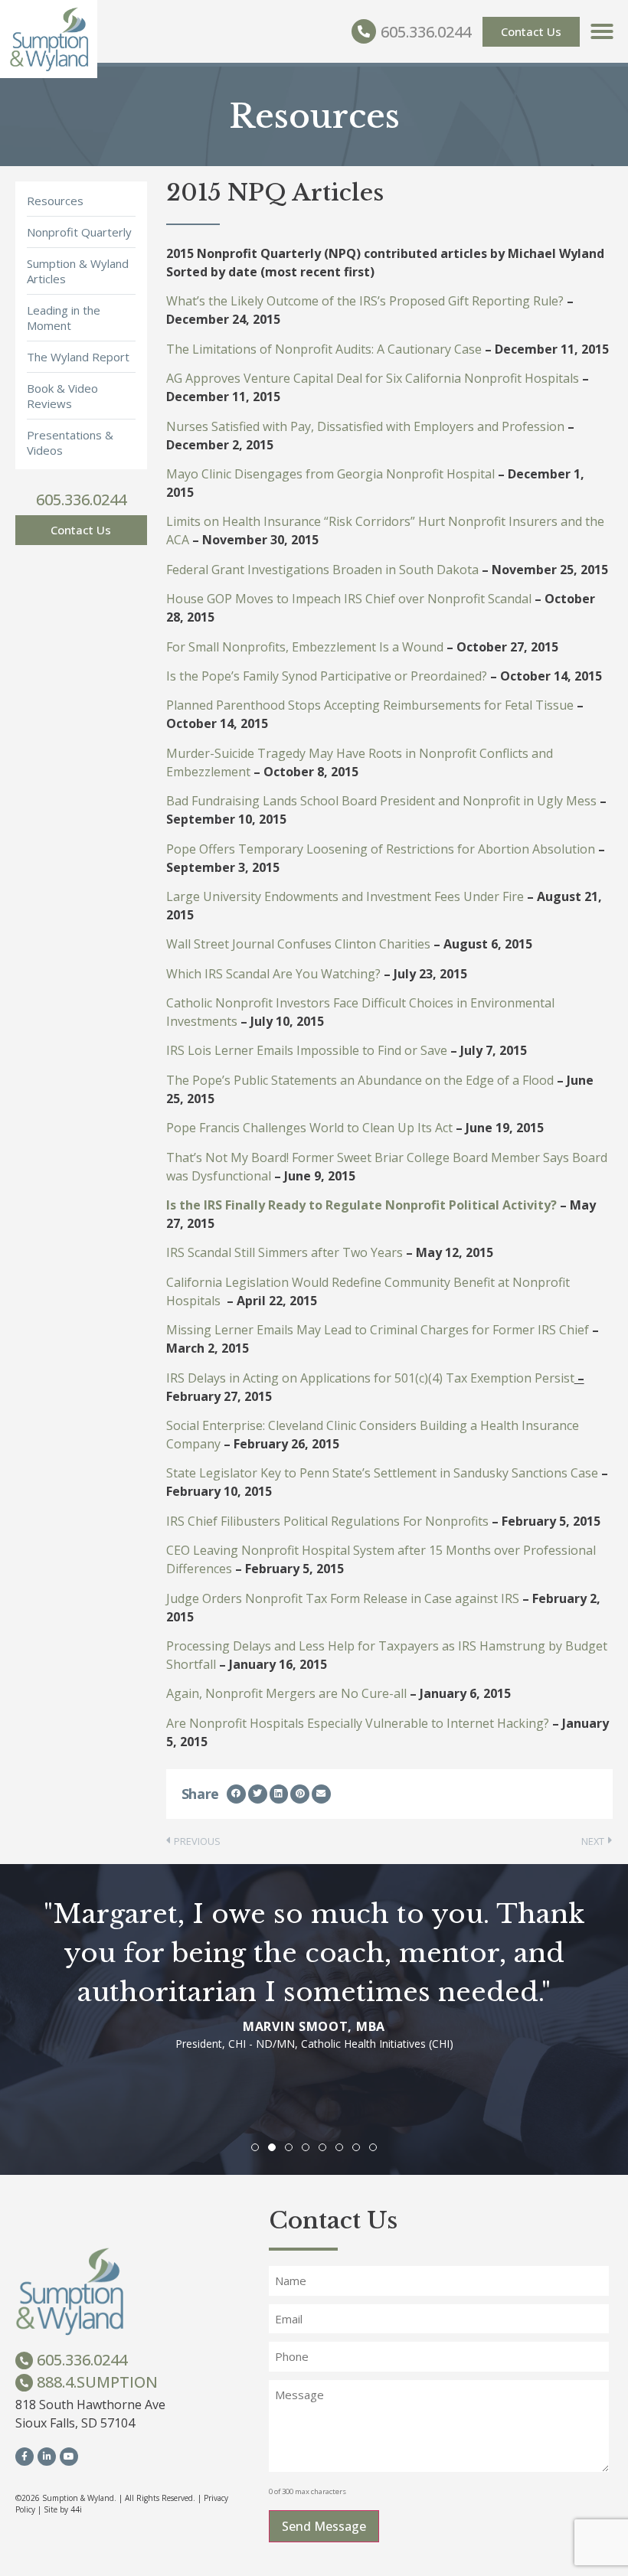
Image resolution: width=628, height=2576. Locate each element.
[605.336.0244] (364, 31)
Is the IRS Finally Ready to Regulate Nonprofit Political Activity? (361, 1205)
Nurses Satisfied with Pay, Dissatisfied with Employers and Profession (365, 426)
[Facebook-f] (25, 2457)
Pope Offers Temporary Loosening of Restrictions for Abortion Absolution (381, 849)
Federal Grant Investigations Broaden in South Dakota (322, 570)
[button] (602, 31)
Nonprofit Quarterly (79, 232)
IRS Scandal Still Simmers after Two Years (285, 1252)
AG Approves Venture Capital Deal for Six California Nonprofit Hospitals (373, 378)
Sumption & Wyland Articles (78, 271)
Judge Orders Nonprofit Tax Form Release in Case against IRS (343, 1598)
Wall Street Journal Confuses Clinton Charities (298, 944)
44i (76, 2509)
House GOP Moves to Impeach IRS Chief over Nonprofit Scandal (349, 599)
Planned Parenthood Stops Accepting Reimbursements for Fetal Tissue (370, 705)
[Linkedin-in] (47, 2457)
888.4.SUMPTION (97, 2382)
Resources (55, 201)
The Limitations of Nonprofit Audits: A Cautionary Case (324, 349)
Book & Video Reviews (62, 396)
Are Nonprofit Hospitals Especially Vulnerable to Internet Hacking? (358, 1723)
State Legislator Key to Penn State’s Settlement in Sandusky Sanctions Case (382, 1473)
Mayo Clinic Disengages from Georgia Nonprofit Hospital (330, 474)
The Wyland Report (78, 357)
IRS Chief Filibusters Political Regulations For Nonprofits (327, 1521)
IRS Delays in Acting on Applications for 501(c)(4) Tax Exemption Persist (370, 1378)
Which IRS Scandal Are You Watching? (273, 974)
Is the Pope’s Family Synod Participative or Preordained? (327, 676)
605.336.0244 (426, 32)
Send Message (324, 2526)
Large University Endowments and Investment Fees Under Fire (345, 896)
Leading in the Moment (64, 318)
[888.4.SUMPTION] (24, 2383)
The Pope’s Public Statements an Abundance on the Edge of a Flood (360, 1080)
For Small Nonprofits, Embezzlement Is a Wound (305, 647)
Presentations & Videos (70, 442)
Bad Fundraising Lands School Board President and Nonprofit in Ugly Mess (381, 801)
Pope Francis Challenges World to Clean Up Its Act (309, 1128)
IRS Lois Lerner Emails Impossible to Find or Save (307, 1050)
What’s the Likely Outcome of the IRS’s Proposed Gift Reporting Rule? (365, 301)
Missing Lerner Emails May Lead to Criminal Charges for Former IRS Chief (378, 1330)
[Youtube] (69, 2457)
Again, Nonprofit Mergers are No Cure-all (286, 1693)
